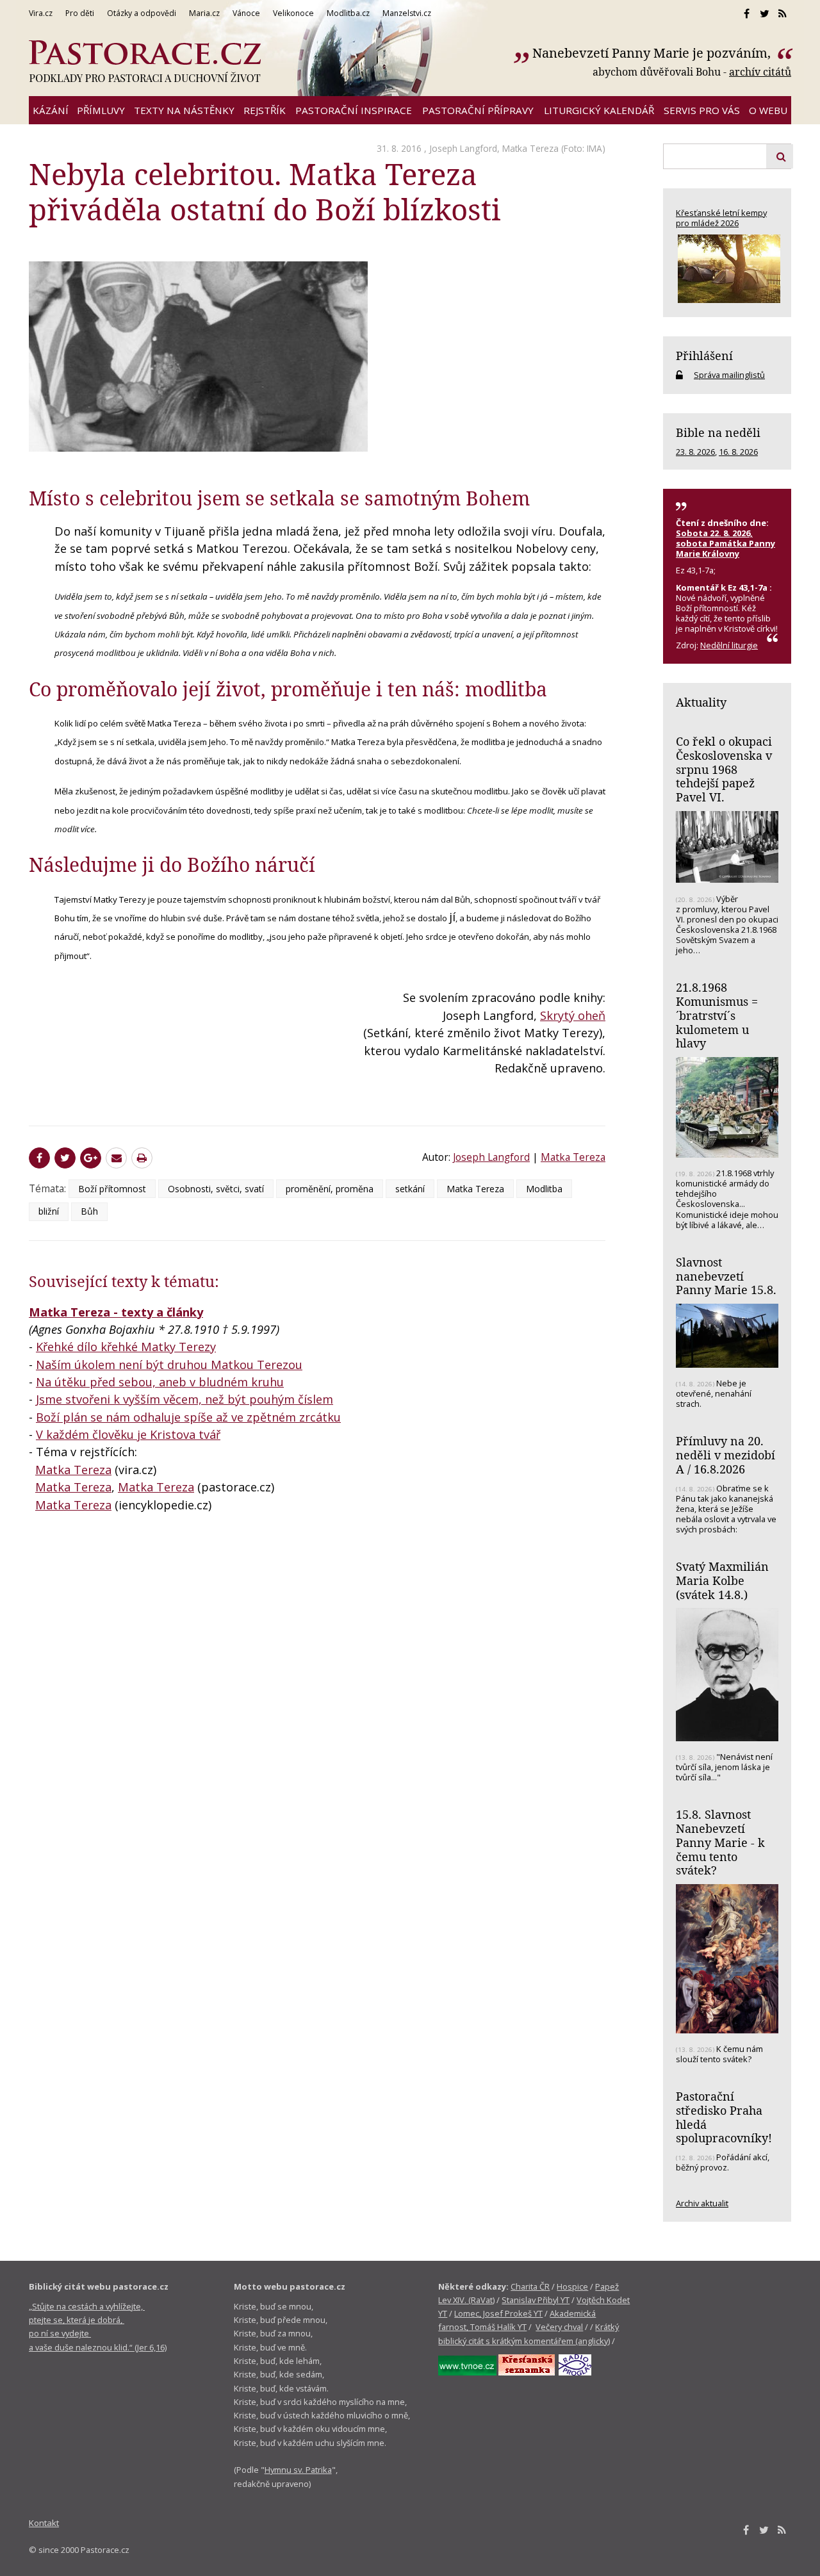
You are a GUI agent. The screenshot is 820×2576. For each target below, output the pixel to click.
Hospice (572, 2286)
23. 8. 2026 (695, 452)
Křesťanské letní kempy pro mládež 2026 (721, 218)
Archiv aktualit (702, 2203)
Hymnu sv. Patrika (298, 2470)
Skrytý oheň (573, 1015)
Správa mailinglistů (729, 375)
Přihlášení (704, 356)
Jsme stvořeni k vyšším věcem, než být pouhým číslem (184, 1399)
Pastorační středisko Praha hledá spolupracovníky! (724, 2117)
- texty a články (157, 1312)
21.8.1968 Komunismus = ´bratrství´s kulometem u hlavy (717, 1015)
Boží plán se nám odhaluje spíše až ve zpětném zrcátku (188, 1417)
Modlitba (544, 1189)
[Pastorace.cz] (145, 62)
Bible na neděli (718, 432)
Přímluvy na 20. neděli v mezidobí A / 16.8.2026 (726, 1455)
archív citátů (760, 72)
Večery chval (559, 2327)
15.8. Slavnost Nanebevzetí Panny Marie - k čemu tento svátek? (720, 1842)
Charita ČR (530, 2286)
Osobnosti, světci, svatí (216, 1189)
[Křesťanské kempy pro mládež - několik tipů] (727, 269)
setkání (410, 1189)
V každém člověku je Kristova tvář (128, 1434)
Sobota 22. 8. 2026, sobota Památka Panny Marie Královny (726, 543)
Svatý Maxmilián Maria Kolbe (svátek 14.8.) (722, 1580)
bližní (49, 1211)
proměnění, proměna (330, 1189)
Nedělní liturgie (729, 645)
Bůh (89, 1211)
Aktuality (701, 702)
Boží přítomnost (112, 1189)
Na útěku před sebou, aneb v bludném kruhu (160, 1382)
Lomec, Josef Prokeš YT (498, 2313)
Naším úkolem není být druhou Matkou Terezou (169, 1365)
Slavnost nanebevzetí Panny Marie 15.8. (726, 1276)
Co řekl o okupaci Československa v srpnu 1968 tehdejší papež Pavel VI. (724, 769)
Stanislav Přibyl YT (536, 2300)
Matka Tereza (530, 148)
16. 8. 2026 (738, 452)
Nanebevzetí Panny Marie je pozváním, (653, 53)
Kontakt (44, 2523)
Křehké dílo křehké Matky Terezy (126, 1347)
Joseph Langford (463, 148)
